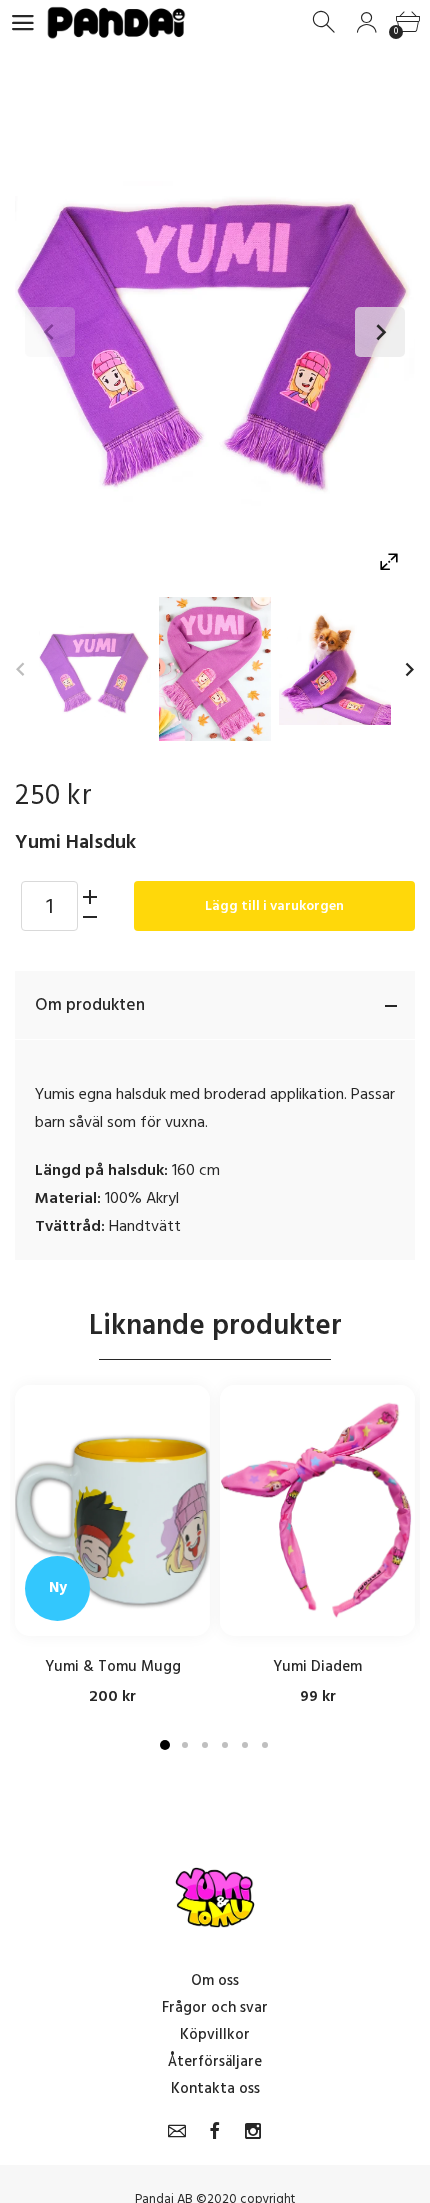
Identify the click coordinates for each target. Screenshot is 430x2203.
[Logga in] (366, 22)
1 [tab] (165, 1745)
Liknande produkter (215, 1325)
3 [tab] (205, 1745)
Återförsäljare (215, 2061)
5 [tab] (245, 1745)
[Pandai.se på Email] (177, 2131)
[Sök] (325, 22)
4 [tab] (225, 1745)
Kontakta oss (215, 2088)
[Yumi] (95, 669)
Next (380, 332)
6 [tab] (265, 1745)
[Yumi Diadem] (317, 1510)
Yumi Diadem (317, 1665)
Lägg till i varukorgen (274, 905)
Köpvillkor (215, 2034)
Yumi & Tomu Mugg (113, 1665)
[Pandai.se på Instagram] (253, 2131)
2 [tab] (185, 1745)
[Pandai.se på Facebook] (215, 2131)
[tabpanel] (112, 1545)
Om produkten (90, 1005)
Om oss (215, 1980)
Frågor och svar (215, 2007)
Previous (50, 332)
